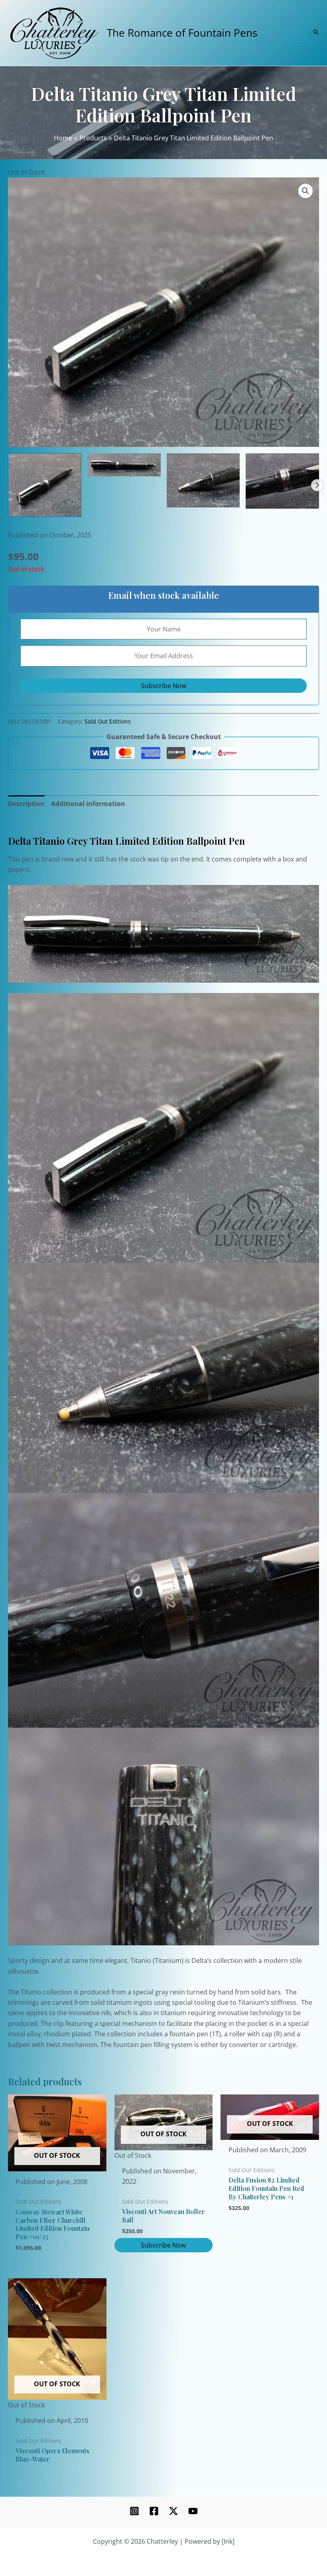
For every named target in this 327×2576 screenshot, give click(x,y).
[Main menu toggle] (296, 33)
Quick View (57, 2164)
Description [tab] (26, 804)
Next (317, 485)
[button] (305, 191)
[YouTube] (193, 2511)
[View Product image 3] (203, 480)
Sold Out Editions (108, 721)
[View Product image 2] (124, 465)
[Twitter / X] (173, 2511)
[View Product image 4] (282, 481)
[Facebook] (154, 2511)
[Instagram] (134, 2511)
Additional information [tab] (88, 804)
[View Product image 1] (45, 485)
